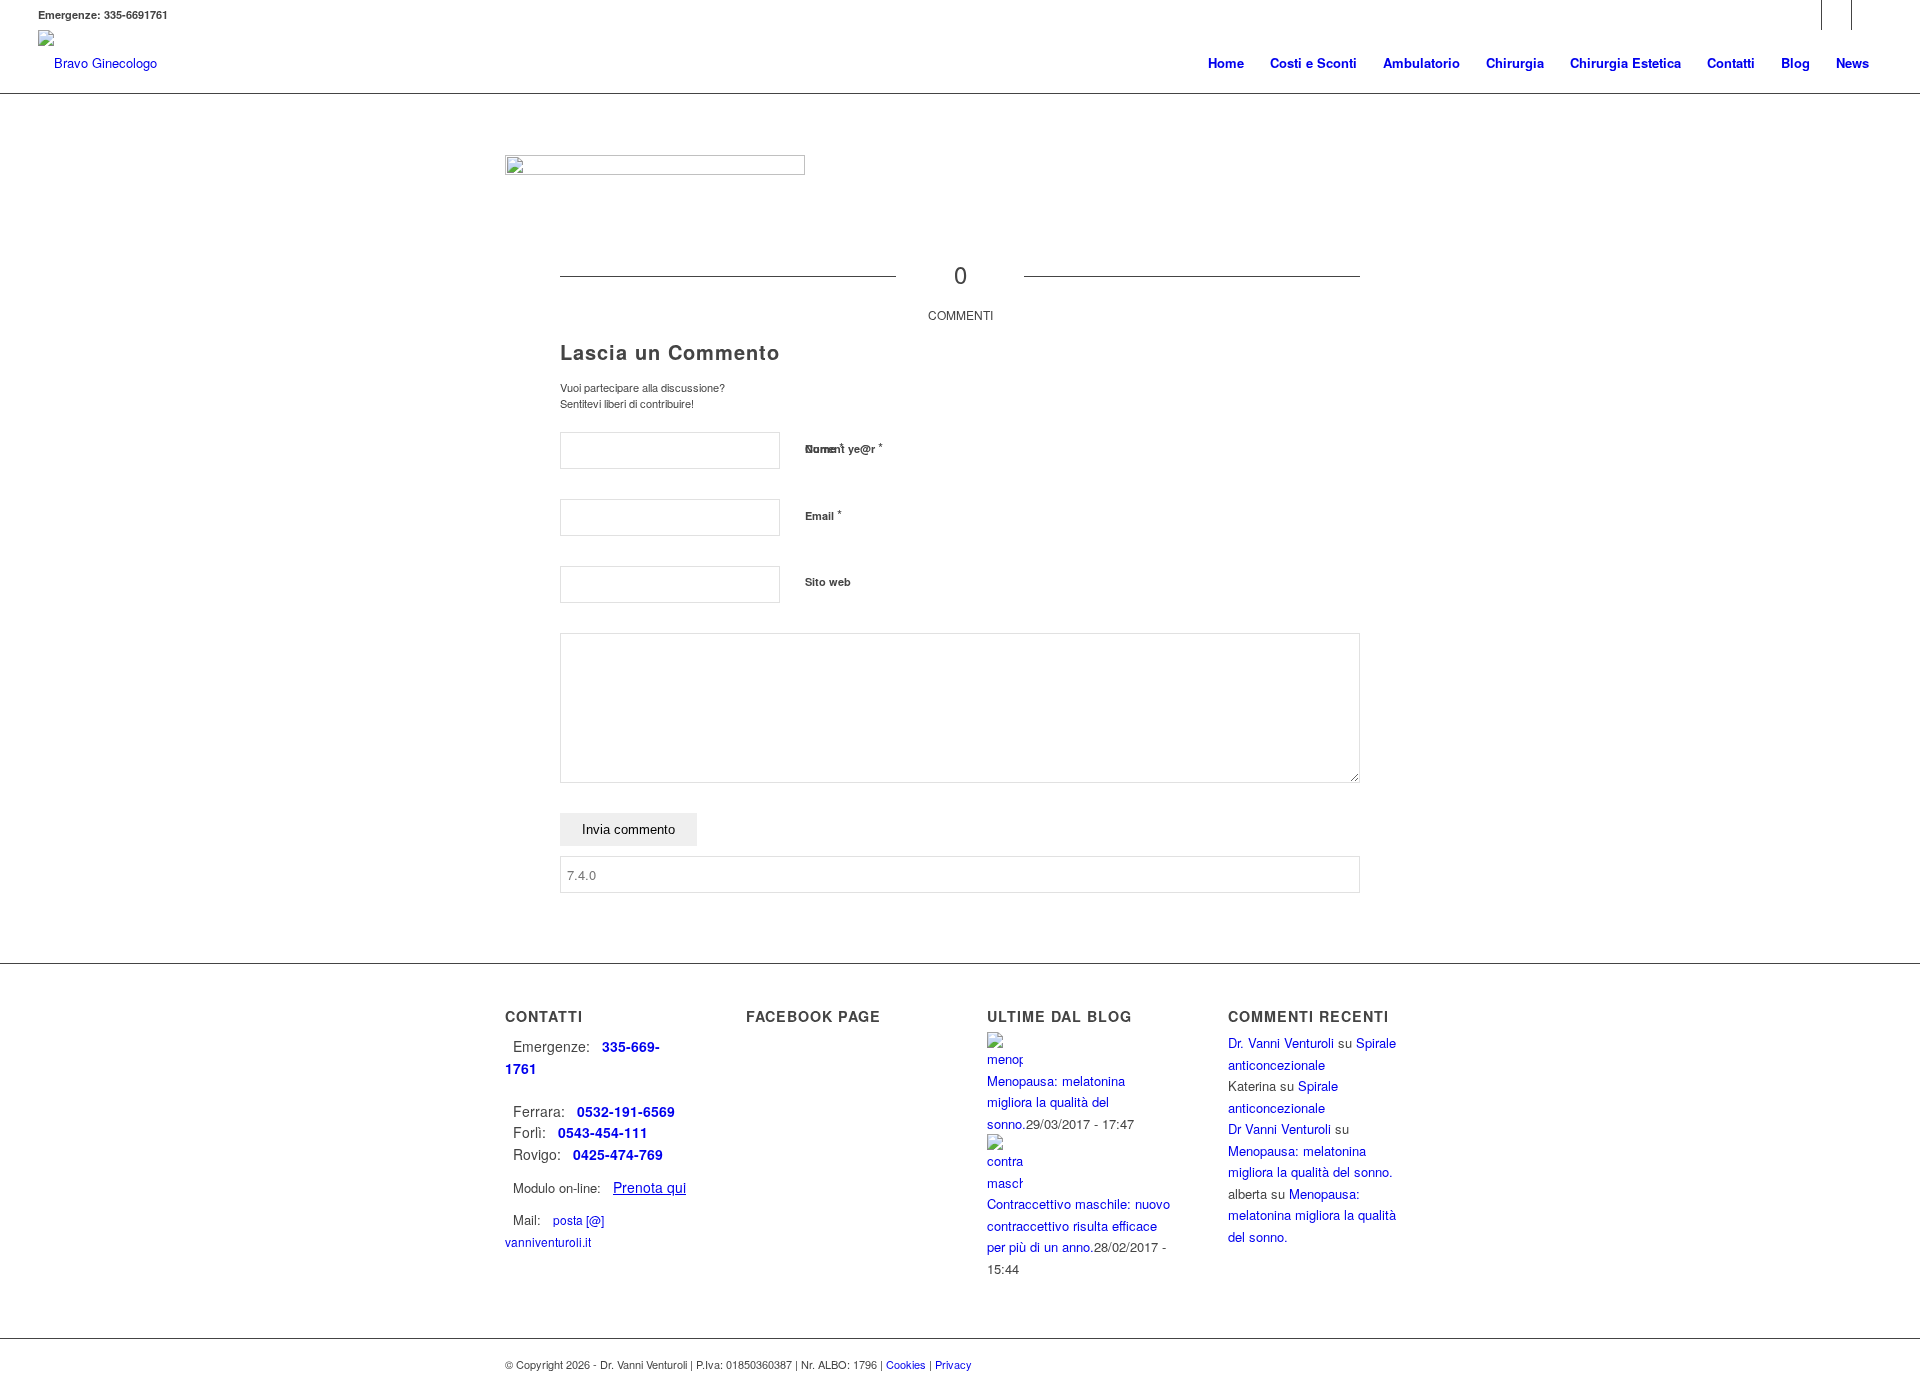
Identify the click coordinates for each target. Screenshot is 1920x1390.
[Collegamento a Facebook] (1806, 15)
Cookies (906, 1364)
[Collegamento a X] (1836, 15)
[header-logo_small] (97, 62)
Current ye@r (844, 447)
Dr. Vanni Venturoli (1281, 1042)
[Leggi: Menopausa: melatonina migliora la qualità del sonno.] (1005, 1058)
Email (823, 514)
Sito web (828, 581)
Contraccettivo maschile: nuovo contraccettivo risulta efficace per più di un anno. (1078, 1225)
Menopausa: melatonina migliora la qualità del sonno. (1056, 1102)
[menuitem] (1226, 62)
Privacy (953, 1364)
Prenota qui (649, 1187)
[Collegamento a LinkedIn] (1867, 15)
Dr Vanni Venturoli (1279, 1128)
